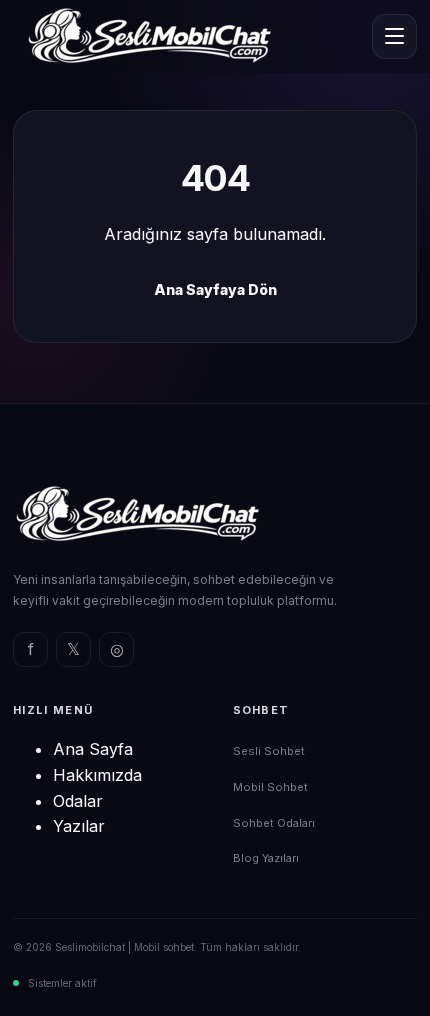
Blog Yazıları (266, 858)
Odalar (78, 801)
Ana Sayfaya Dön (215, 289)
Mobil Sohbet (270, 787)
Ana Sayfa (93, 749)
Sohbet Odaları (274, 823)
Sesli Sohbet (269, 751)
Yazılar (79, 826)
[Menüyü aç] (394, 36)
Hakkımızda (97, 775)
